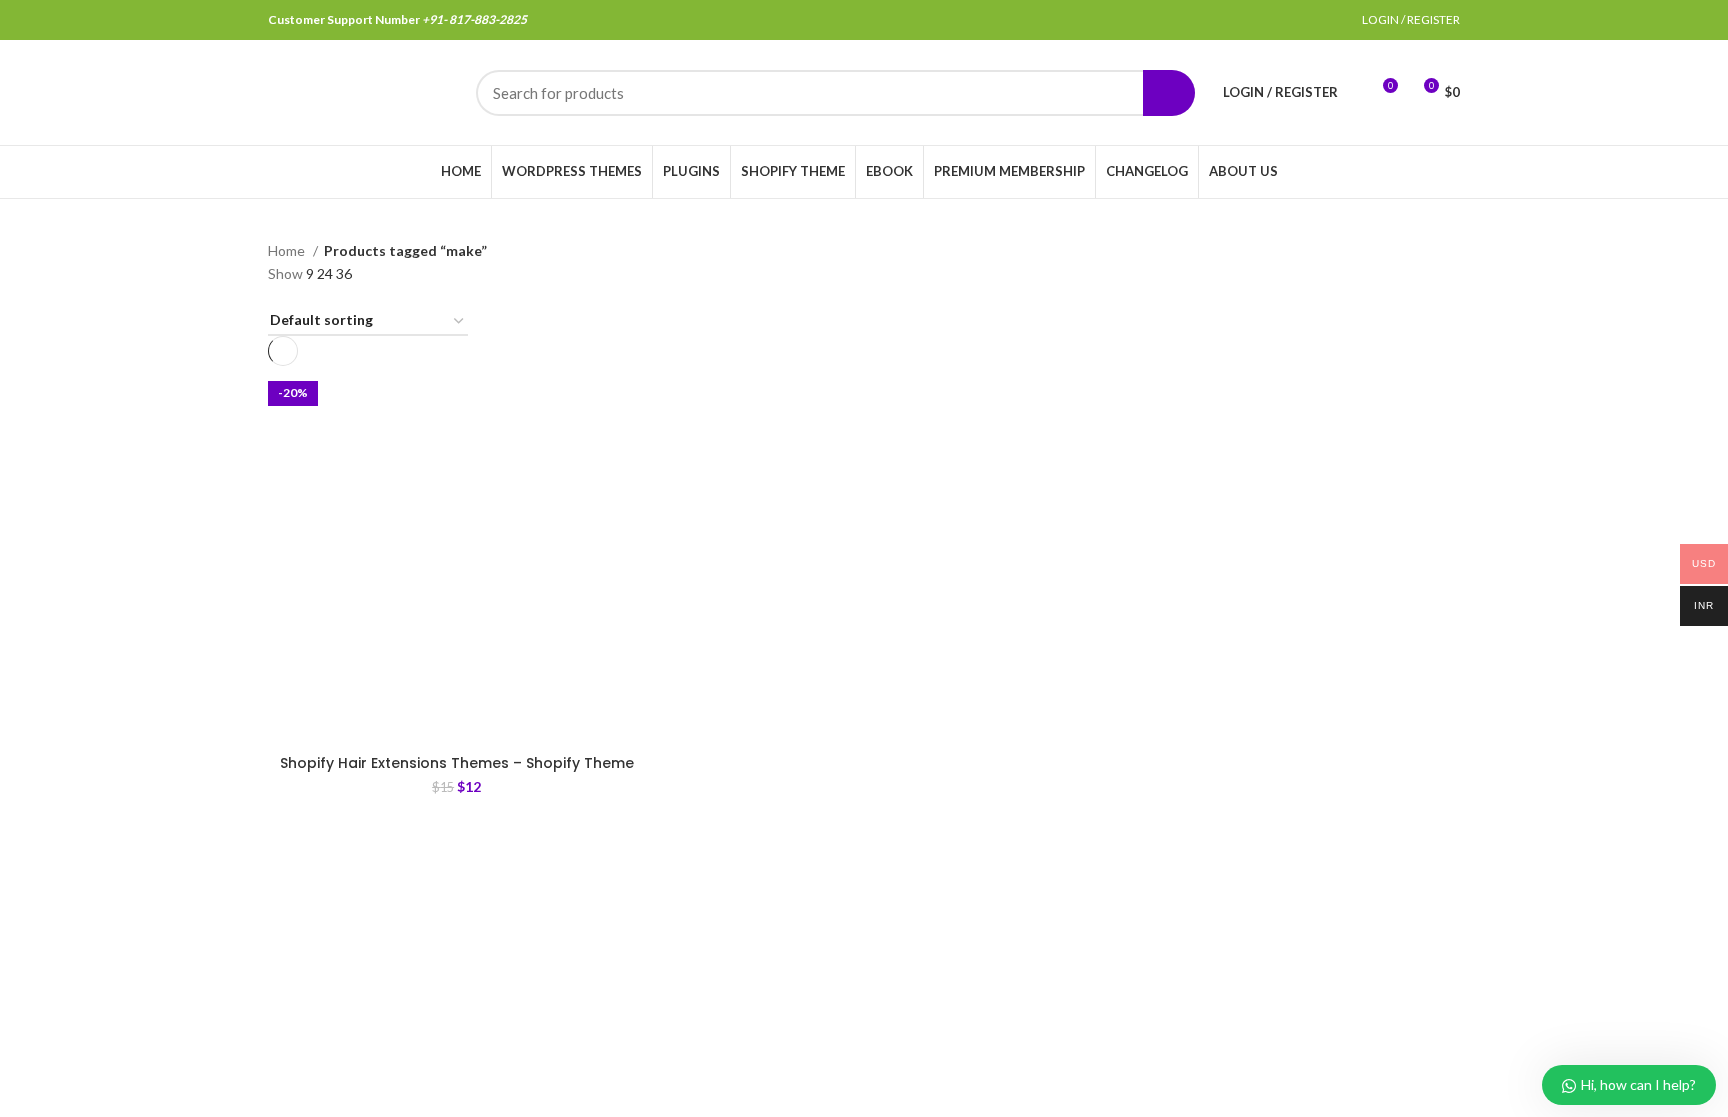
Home (288, 250)
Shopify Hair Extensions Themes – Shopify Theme (457, 763)
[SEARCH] (1169, 93)
